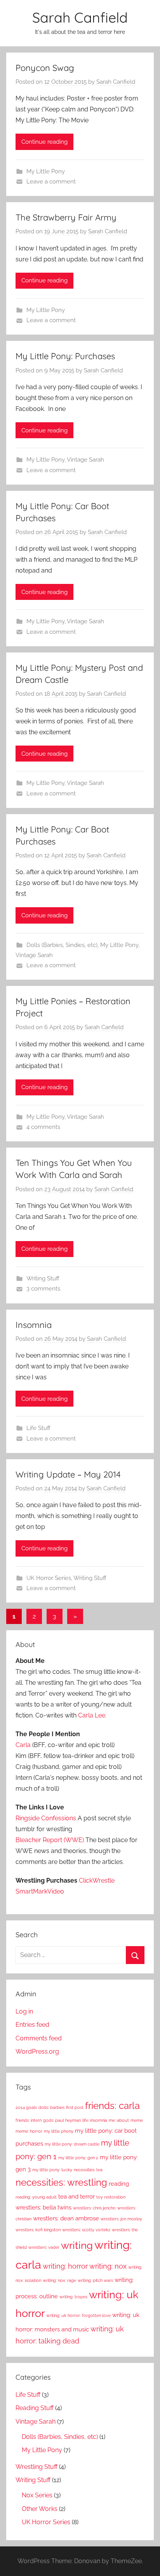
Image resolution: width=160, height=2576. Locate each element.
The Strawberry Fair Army (66, 217)
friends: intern (29, 2120)
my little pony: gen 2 (78, 2158)
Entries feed (32, 2025)
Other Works (40, 2509)
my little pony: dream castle (72, 2144)
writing (77, 2245)
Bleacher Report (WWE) (50, 1840)
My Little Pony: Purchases (65, 356)
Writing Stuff (43, 1278)
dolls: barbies (51, 2107)
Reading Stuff (35, 2408)
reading (119, 2184)
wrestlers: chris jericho (94, 2208)
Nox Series (37, 2495)
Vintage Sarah (85, 460)
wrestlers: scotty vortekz (86, 2230)
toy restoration (111, 2197)
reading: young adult (36, 2197)
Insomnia (34, 1325)
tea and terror (77, 2197)
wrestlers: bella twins (43, 2207)
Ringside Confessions (46, 1818)
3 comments (43, 1289)
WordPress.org (37, 2051)
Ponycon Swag (45, 68)
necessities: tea (88, 2170)
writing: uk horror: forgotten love (78, 2315)
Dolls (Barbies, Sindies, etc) (62, 945)
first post (75, 2107)
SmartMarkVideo (40, 1891)
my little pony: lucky (52, 2170)
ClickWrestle (97, 1880)
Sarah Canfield (80, 17)
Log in (24, 2011)
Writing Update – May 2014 (68, 1474)
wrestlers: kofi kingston (38, 2230)
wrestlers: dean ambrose (66, 2218)
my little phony (59, 2131)
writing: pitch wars (95, 2280)
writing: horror (65, 2266)
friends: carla (112, 2106)
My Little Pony (46, 171)
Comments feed (39, 2038)
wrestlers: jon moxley (121, 2219)
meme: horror (29, 2131)
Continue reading (44, 142)
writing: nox (108, 2266)
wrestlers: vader (44, 2247)
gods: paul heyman (62, 2120)
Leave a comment (51, 182)
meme (137, 2120)
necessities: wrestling (61, 2183)
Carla (23, 1745)
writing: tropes (73, 2297)
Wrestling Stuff (37, 2467)
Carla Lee (92, 1715)
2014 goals (26, 2107)
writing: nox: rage (59, 2280)
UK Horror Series (49, 1578)
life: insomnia (95, 2120)
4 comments (43, 1127)
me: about (119, 2120)
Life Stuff (38, 1428)
